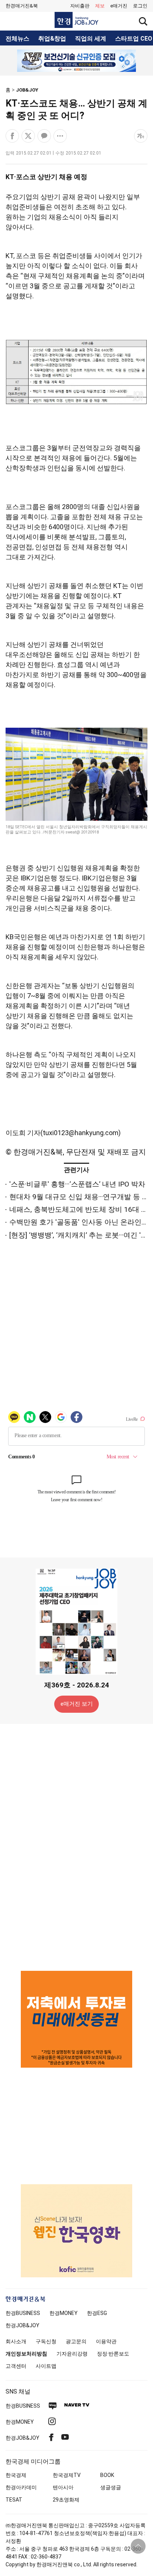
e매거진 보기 (77, 1704)
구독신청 (46, 2341)
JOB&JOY (27, 90)
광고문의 (76, 2341)
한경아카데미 (21, 2487)
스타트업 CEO (134, 39)
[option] (76, 61)
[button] (140, 6)
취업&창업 (52, 39)
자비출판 (80, 6)
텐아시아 (63, 2487)
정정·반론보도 (113, 2354)
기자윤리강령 (72, 2354)
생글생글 (111, 2487)
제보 (100, 6)
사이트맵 (46, 2366)
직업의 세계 (91, 39)
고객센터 (16, 2366)
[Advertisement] (76, 1847)
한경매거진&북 (22, 6)
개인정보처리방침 (26, 2354)
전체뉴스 (17, 39)
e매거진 (119, 6)
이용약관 (106, 2341)
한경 (23, 2313)
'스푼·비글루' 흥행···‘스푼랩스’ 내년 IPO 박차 (77, 1184)
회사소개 (16, 2341)
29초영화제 (66, 2500)
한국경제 (16, 2475)
